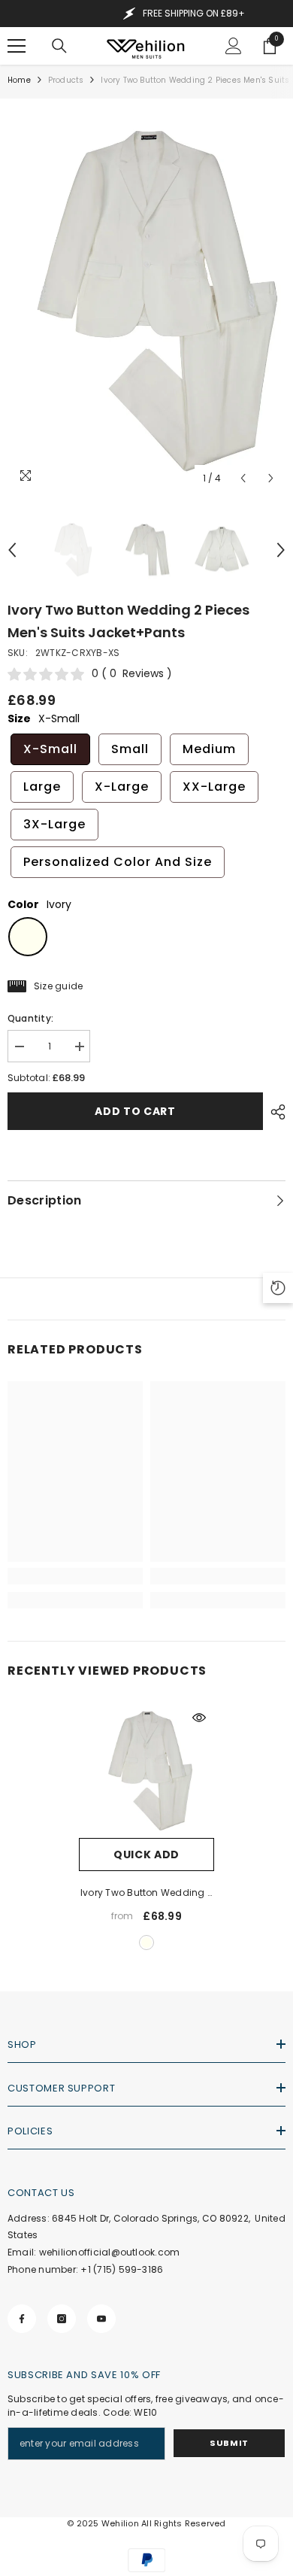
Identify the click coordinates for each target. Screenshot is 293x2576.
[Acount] (234, 46)
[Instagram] (62, 2319)
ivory (146, 1943)
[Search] (59, 46)
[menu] (17, 46)
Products (66, 80)
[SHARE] (274, 1112)
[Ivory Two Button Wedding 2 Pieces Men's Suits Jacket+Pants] (146, 1770)
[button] (243, 478)
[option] (146, 299)
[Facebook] (22, 2319)
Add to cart (135, 1111)
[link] (75, 1576)
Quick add (146, 1855)
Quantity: (30, 1018)
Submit (229, 2443)
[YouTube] (101, 2319)
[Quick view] (199, 1718)
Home (19, 80)
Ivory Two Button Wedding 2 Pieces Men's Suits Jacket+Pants (146, 1894)
